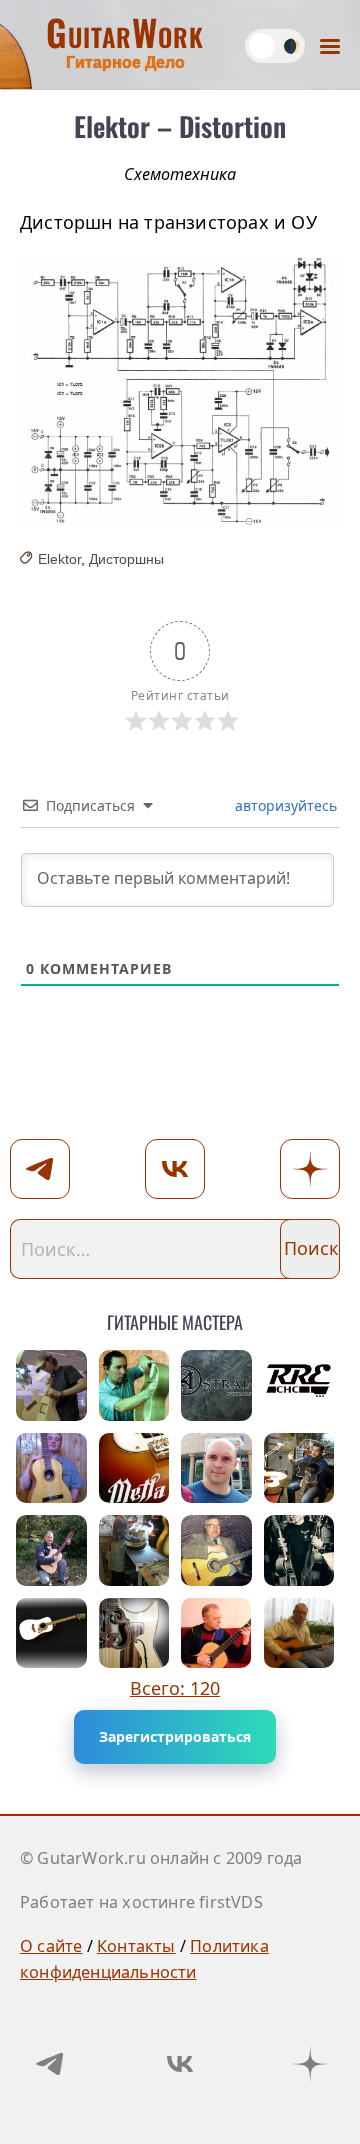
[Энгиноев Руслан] (299, 1385)
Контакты (136, 1946)
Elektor (59, 559)
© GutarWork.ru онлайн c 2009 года (161, 1858)
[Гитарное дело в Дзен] (310, 2064)
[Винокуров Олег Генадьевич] (134, 1550)
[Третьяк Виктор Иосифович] (299, 1550)
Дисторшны (126, 559)
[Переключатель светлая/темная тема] (275, 46)
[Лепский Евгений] (51, 1385)
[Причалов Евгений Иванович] (134, 1385)
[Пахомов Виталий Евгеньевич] (299, 1633)
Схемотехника (180, 174)
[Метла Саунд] (134, 1468)
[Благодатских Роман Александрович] (134, 1633)
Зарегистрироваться (175, 1736)
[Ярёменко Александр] (299, 1468)
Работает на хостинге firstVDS (141, 1902)
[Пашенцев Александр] (51, 1550)
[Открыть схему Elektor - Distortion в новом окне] (180, 392)
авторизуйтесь (284, 805)
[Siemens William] (51, 1633)
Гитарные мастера (175, 1318)
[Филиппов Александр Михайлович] (216, 1550)
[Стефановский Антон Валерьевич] (51, 1468)
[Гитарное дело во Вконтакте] (180, 2064)
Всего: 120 (175, 1688)
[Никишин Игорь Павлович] (216, 1633)
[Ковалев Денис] (216, 1468)
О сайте (51, 1946)
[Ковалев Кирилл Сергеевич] (216, 1385)
